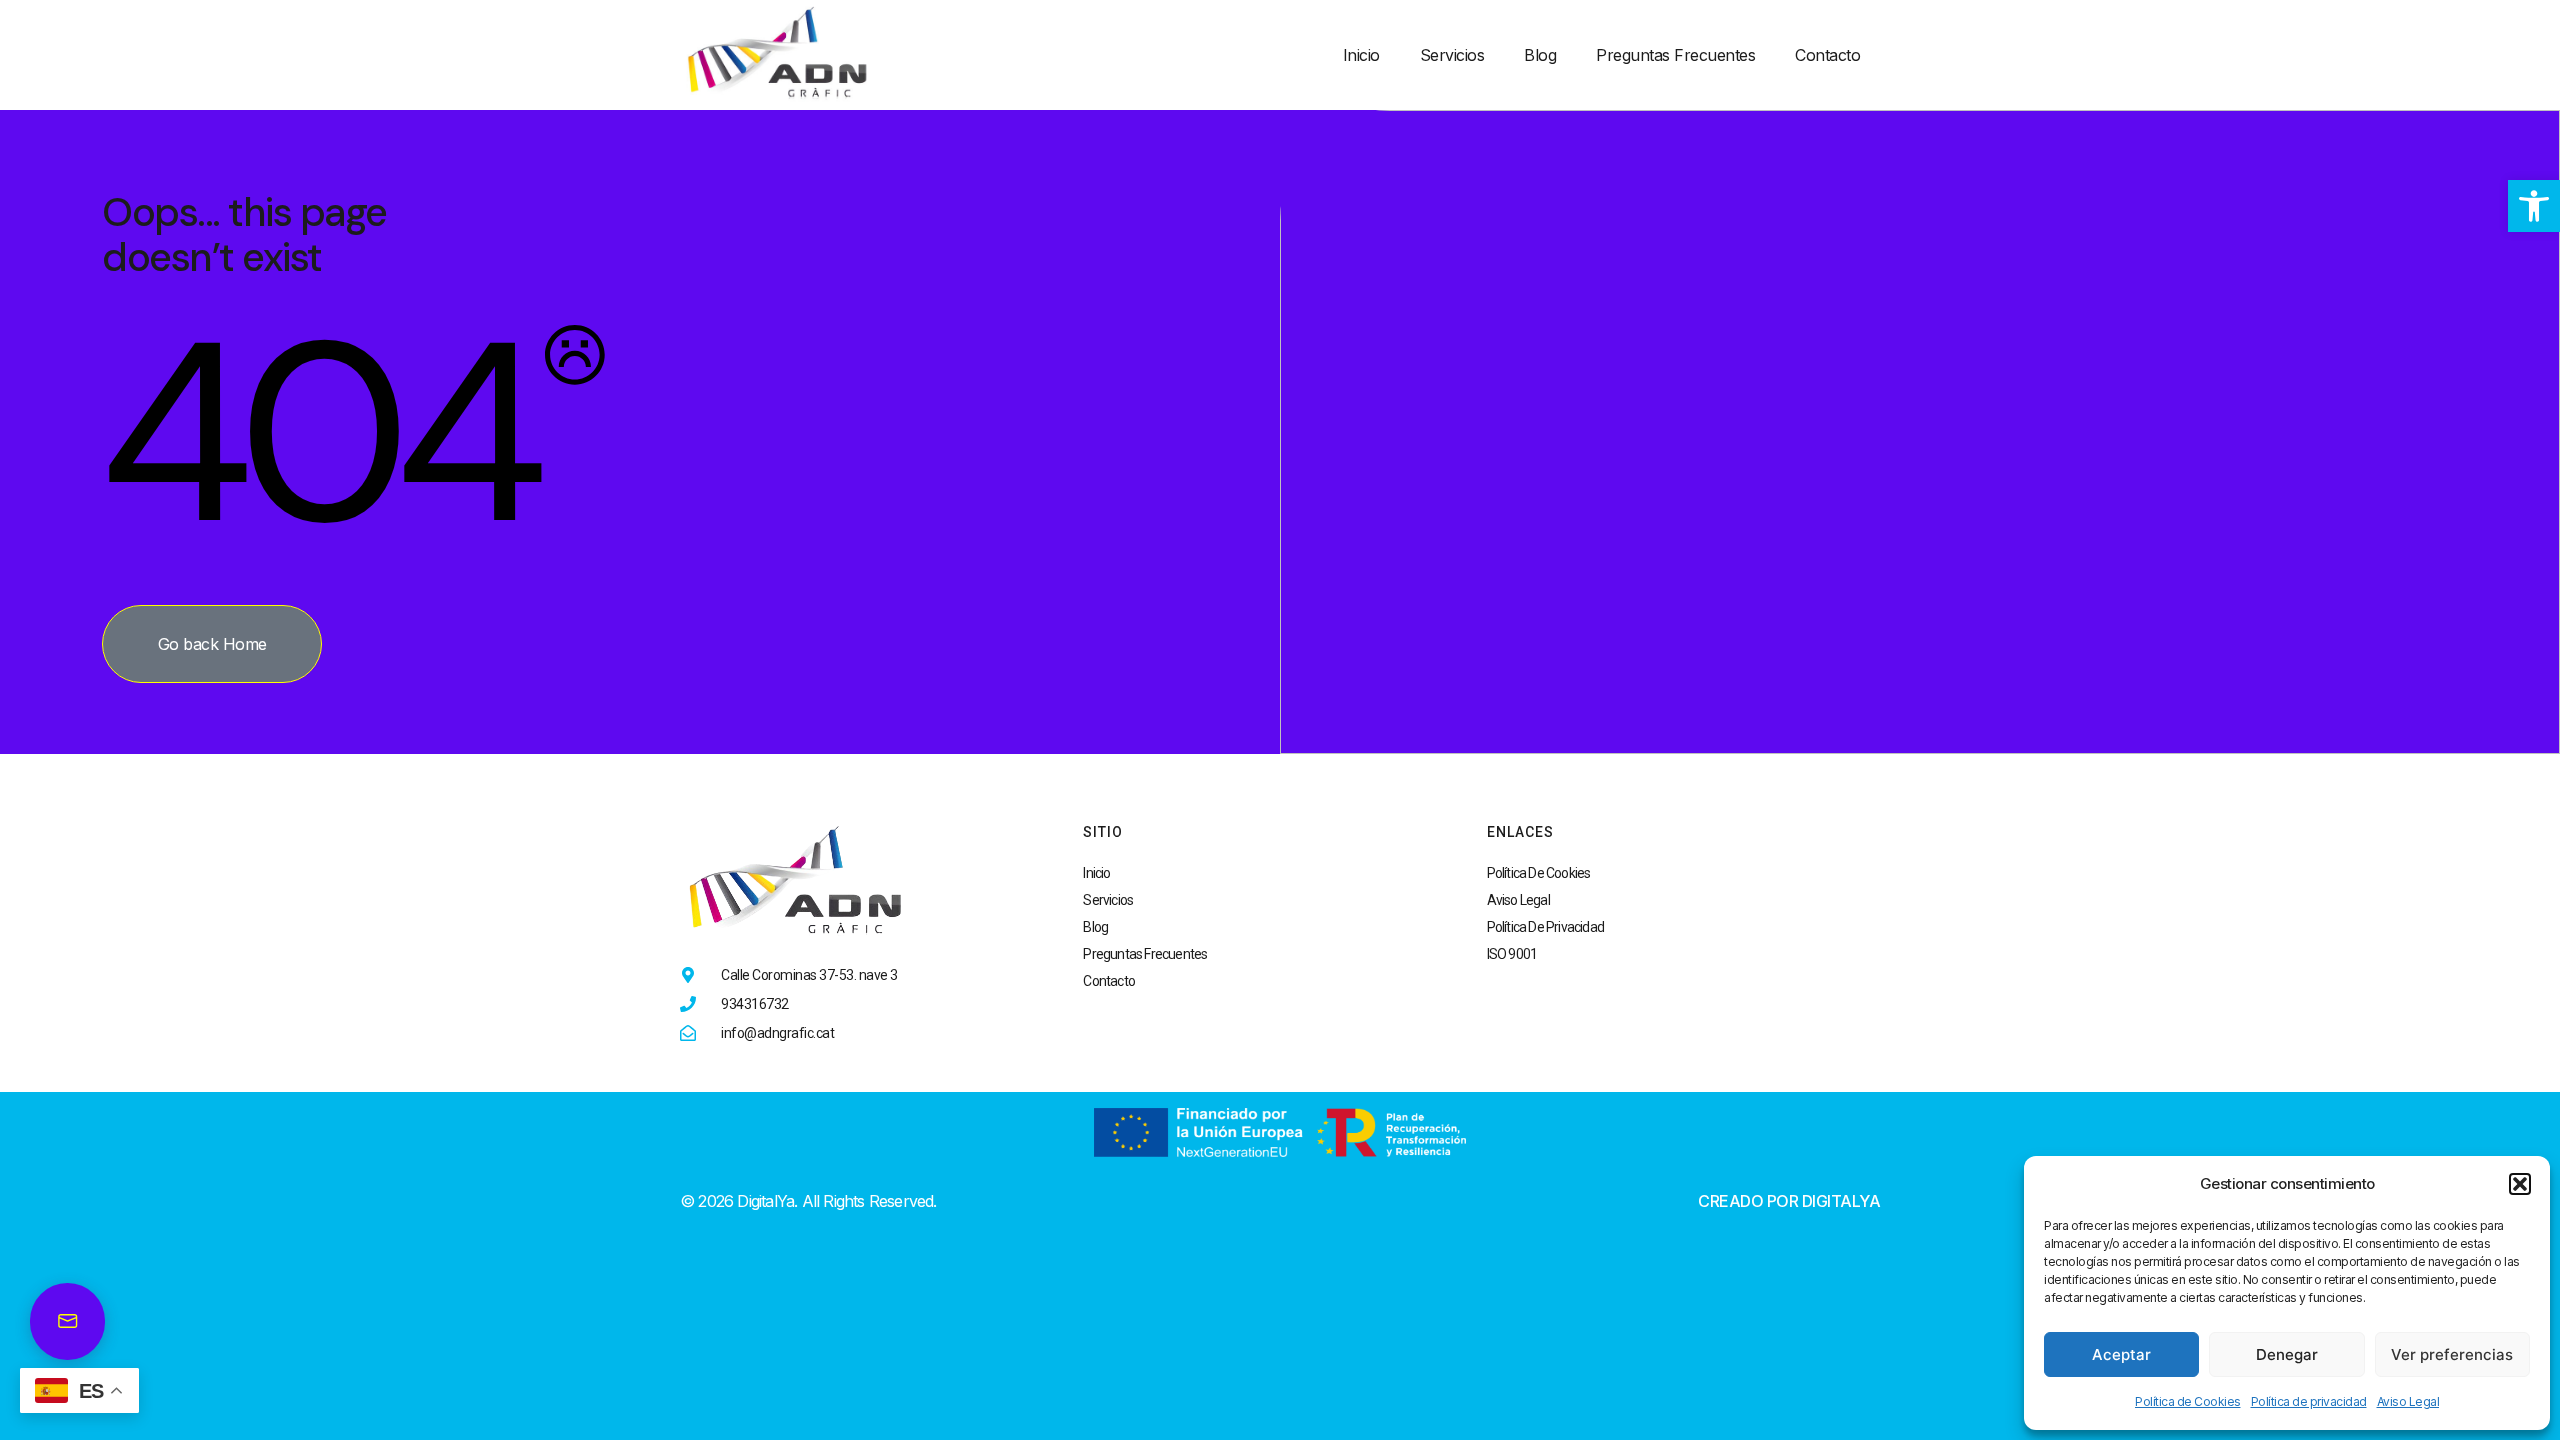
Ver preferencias (2452, 1354)
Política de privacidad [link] (2309, 1401)
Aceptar (2121, 1354)
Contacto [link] (1827, 55)
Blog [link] (1540, 55)
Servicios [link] (1452, 55)
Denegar (2287, 1354)
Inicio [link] (1361, 55)
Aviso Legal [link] (2408, 1401)
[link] (2534, 206)
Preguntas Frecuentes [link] (1675, 55)
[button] (2520, 1184)
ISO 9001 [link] (1512, 954)
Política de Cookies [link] (2188, 1401)
